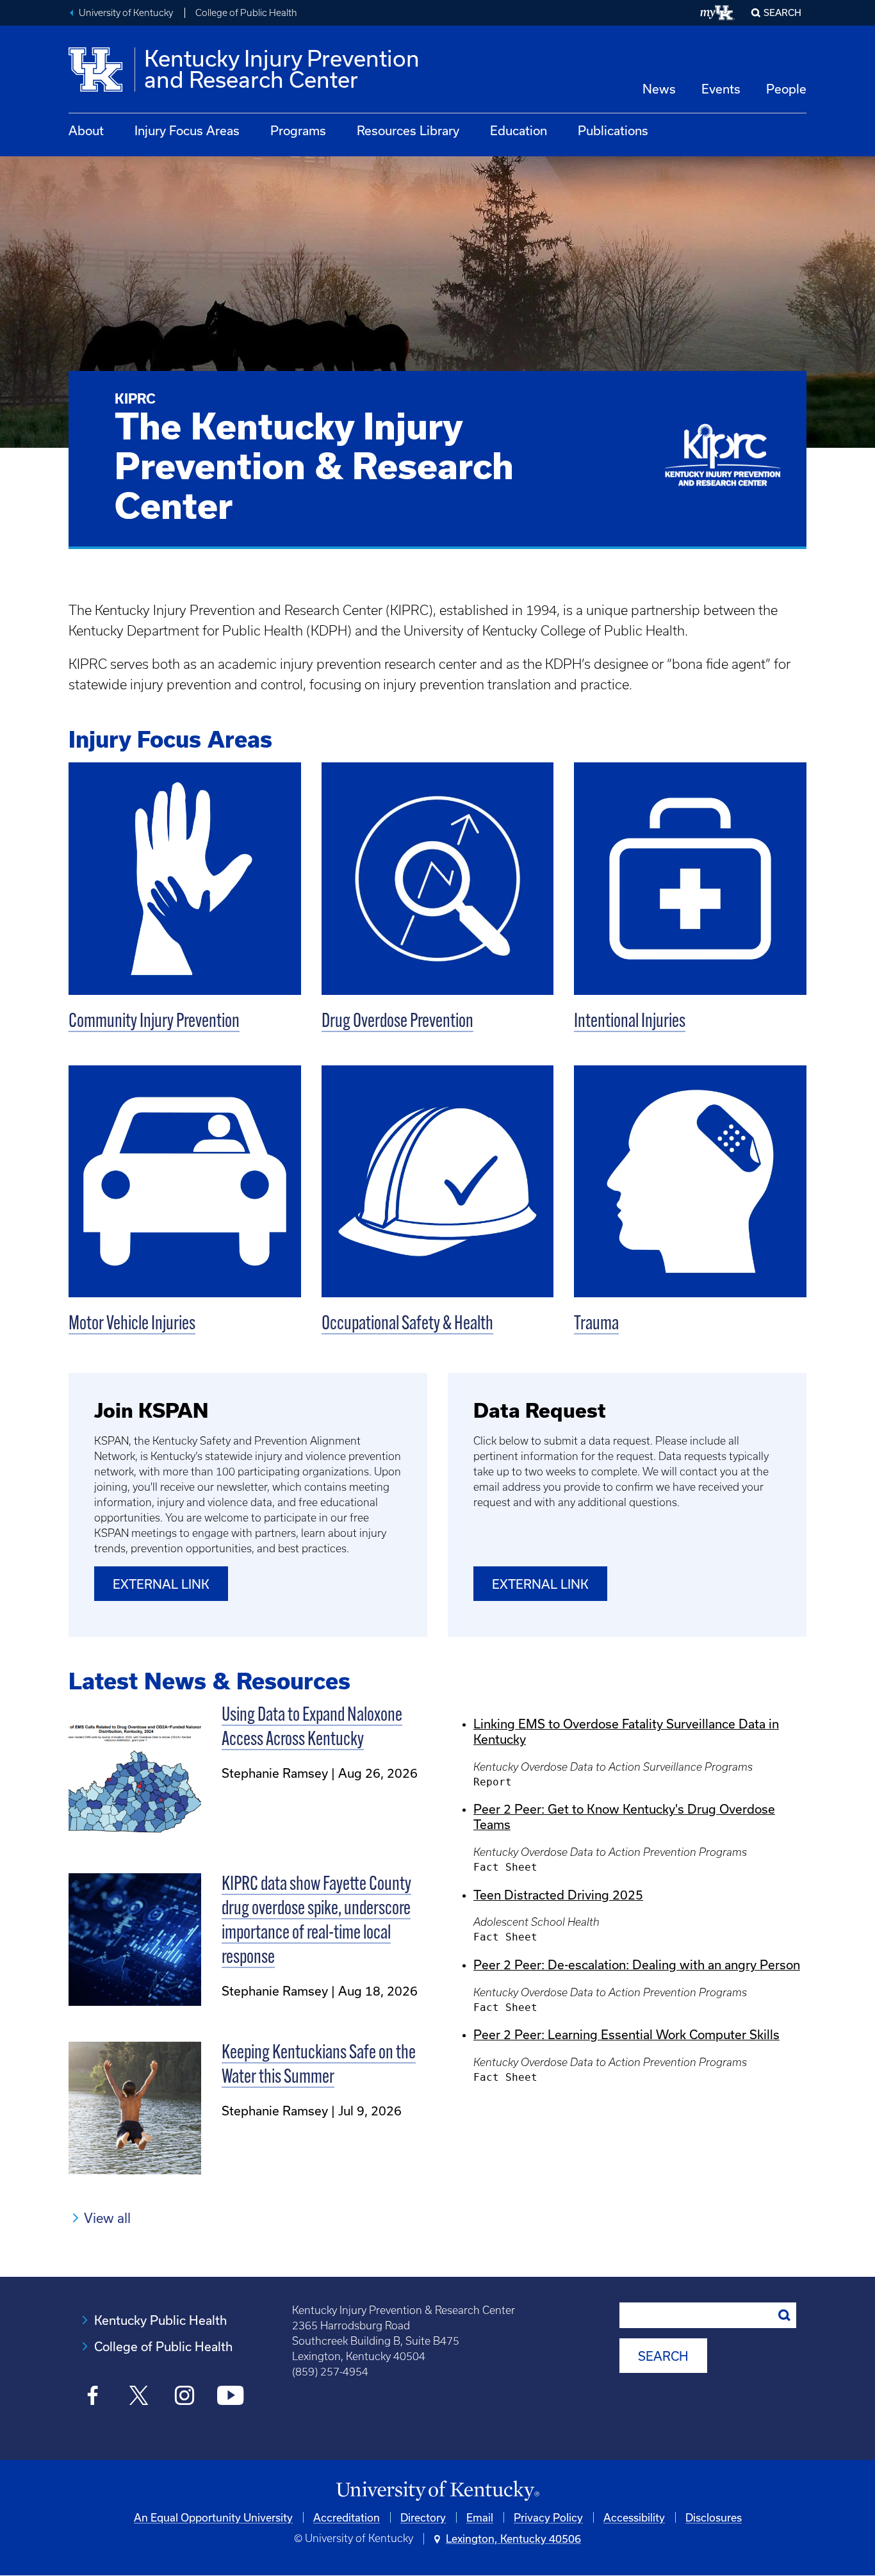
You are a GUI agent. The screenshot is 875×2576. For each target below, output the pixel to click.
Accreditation (347, 2517)
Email (480, 2517)
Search (782, 12)
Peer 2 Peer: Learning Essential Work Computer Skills (626, 2034)
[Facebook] (93, 2397)
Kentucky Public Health (160, 2320)
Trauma (596, 1325)
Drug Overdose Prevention (397, 1022)
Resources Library (408, 130)
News (659, 89)
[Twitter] (139, 2397)
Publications (613, 130)
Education (519, 130)
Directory (423, 2517)
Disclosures (714, 2517)
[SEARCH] (785, 2315)
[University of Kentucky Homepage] (437, 2491)
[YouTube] (230, 2397)
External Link (161, 1584)
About (86, 130)
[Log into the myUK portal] (718, 13)
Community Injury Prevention (154, 1022)
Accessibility (634, 2517)
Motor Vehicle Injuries (132, 1325)
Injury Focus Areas (187, 130)
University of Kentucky (126, 13)
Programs (298, 130)
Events (721, 89)
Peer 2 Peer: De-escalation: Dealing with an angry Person (637, 1965)
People (786, 89)
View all (107, 2218)
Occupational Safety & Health (407, 1325)
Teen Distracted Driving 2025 (558, 1895)
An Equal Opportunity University (213, 2517)
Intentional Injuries (630, 1022)
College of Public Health (246, 13)
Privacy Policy (548, 2517)
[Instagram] (185, 2397)
